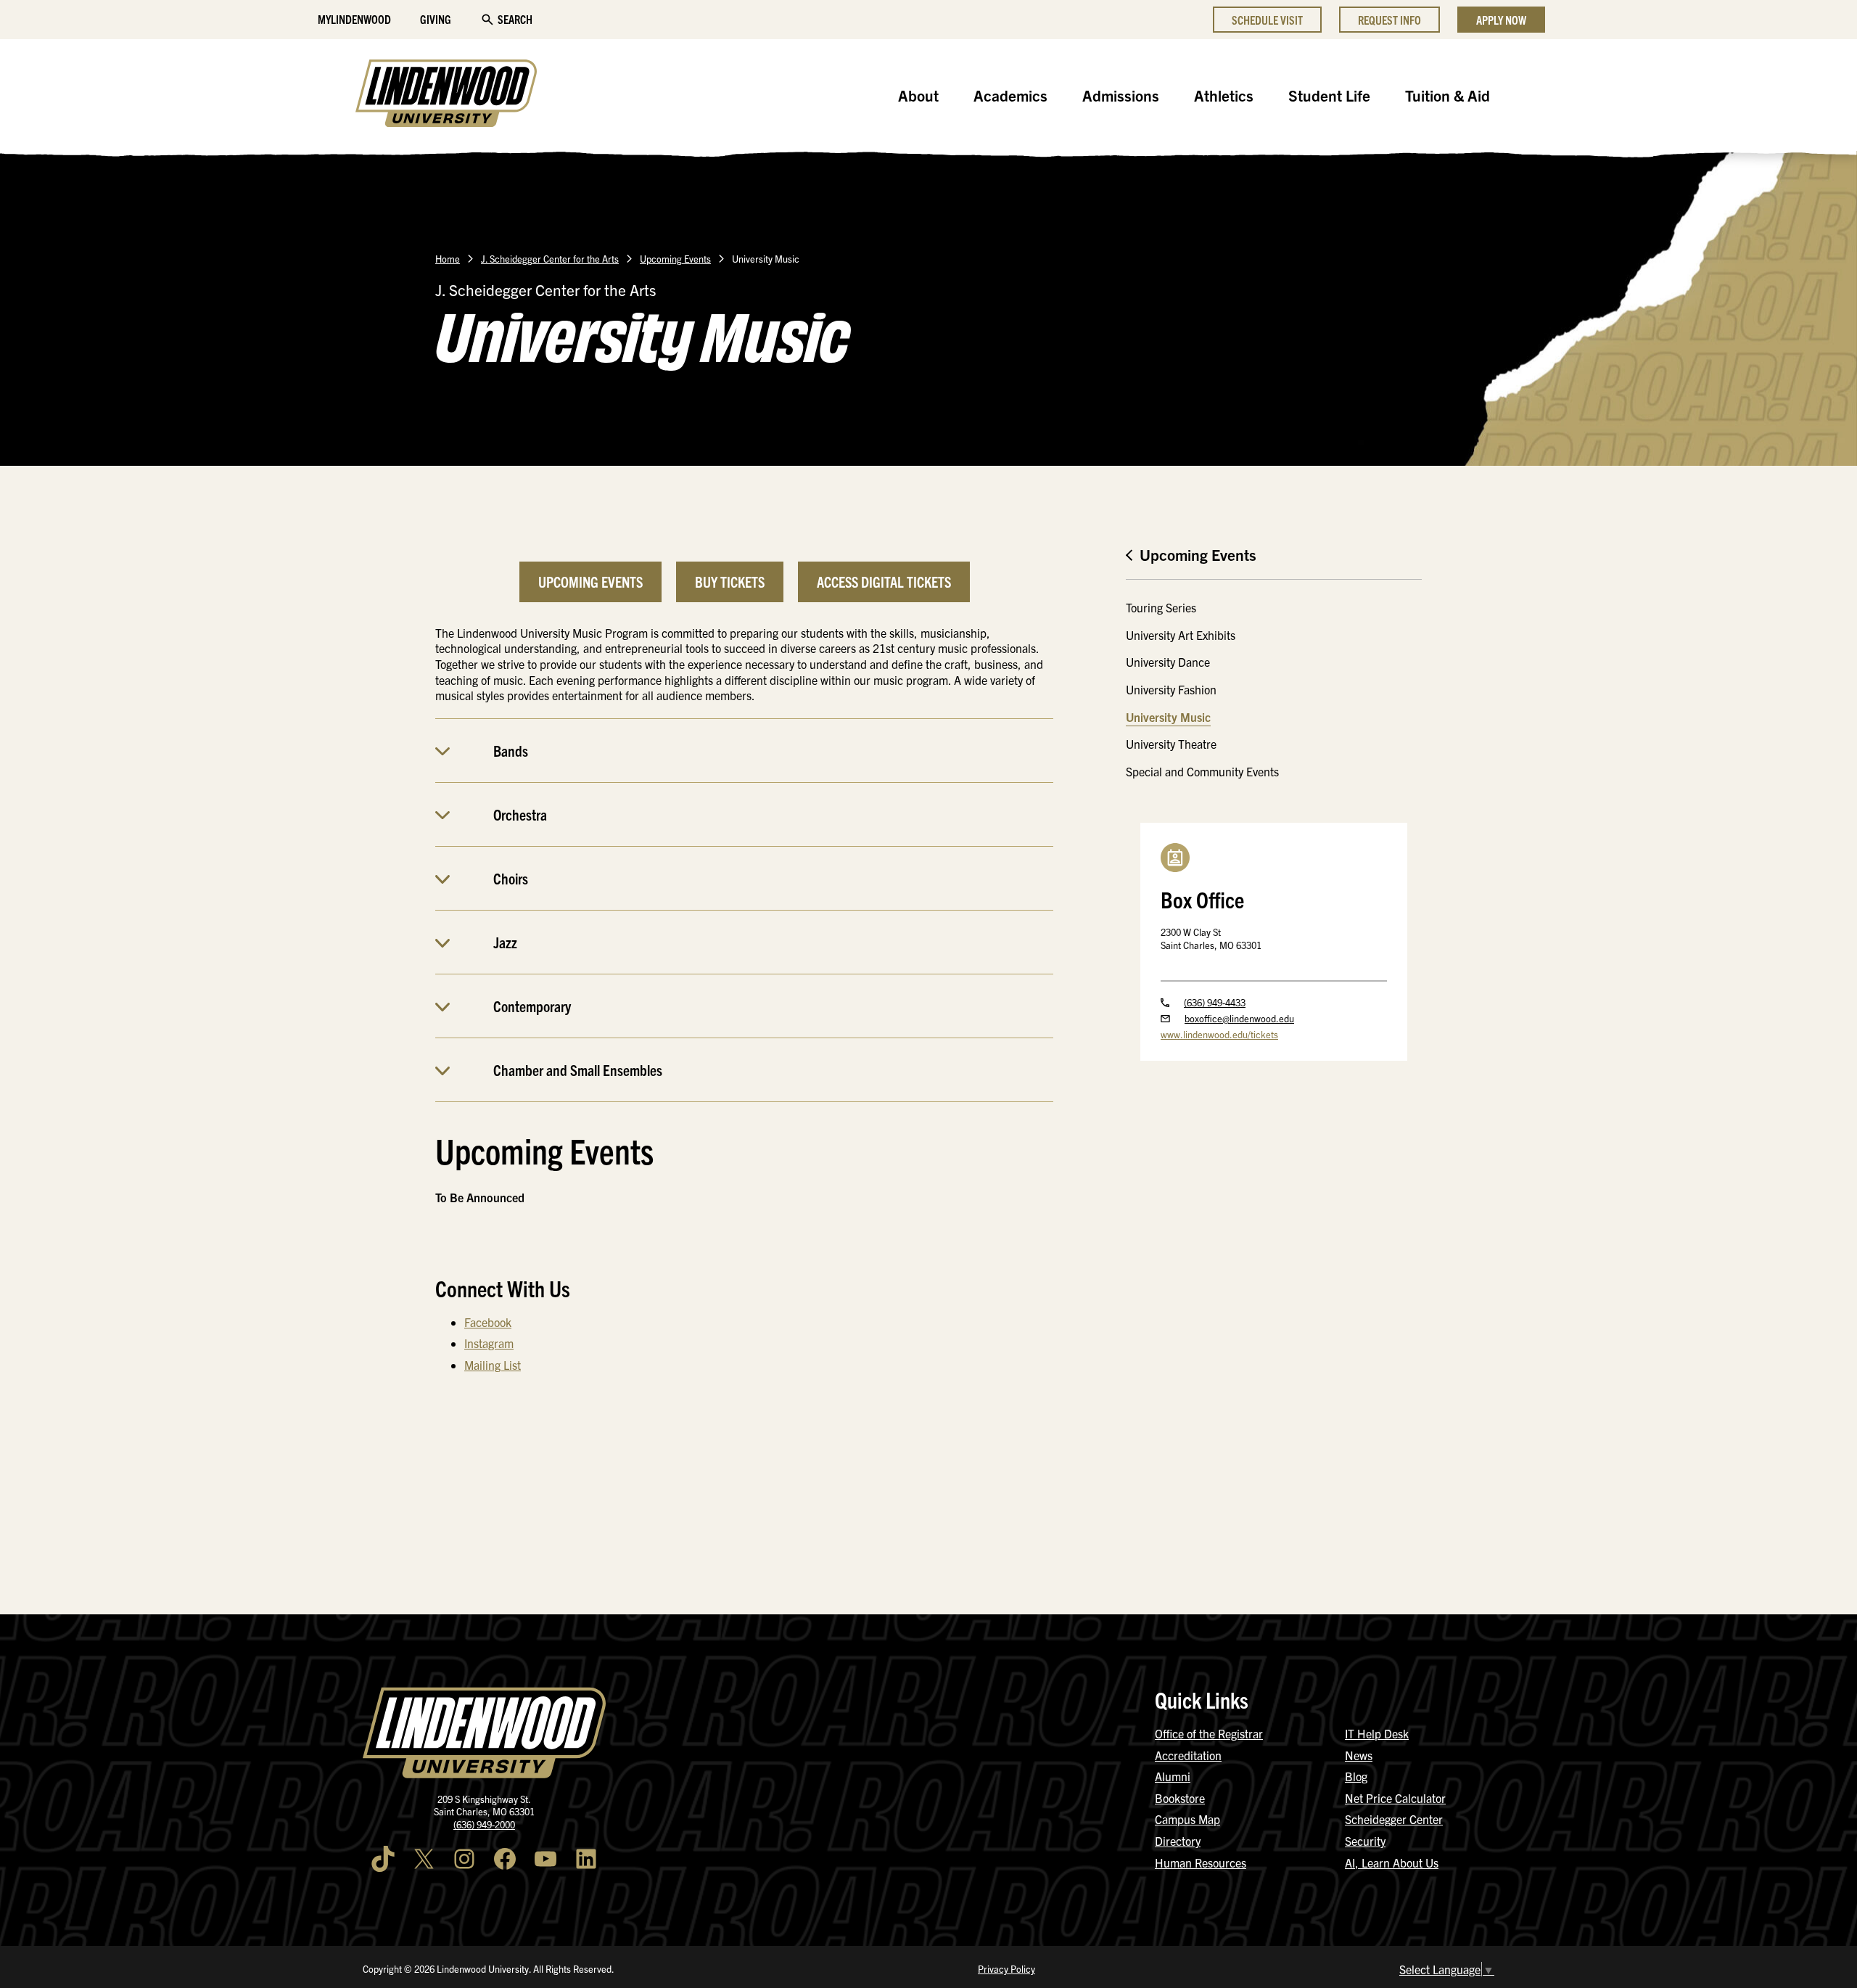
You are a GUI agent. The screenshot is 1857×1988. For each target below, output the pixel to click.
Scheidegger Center (1394, 1819)
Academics (1010, 95)
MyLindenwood (354, 19)
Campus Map (1187, 1819)
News (1359, 1755)
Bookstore (1180, 1798)
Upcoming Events (675, 259)
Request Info (1389, 20)
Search (515, 19)
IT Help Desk (1377, 1733)
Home (448, 259)
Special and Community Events (1202, 771)
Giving (436, 19)
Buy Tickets (730, 582)
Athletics (1224, 95)
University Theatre (1171, 744)
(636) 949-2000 (484, 1824)
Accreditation (1188, 1755)
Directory (1178, 1841)
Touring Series (1161, 607)
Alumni (1173, 1776)
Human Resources (1201, 1862)
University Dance (1168, 662)
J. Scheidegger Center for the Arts (550, 259)
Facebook (488, 1322)
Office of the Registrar (1209, 1733)
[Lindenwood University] (446, 95)
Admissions (1121, 95)
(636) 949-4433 (1215, 1002)
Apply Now (1501, 20)
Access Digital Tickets (884, 582)
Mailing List (493, 1365)
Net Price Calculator (1395, 1798)
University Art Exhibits (1181, 635)
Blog (1356, 1776)
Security (1365, 1841)
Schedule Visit (1267, 20)
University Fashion (1171, 689)
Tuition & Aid (1448, 95)
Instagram (489, 1343)
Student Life (1329, 95)
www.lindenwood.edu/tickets (1219, 1034)
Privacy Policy (1006, 1969)
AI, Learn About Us (1392, 1862)
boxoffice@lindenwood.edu (1239, 1018)
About (918, 95)
